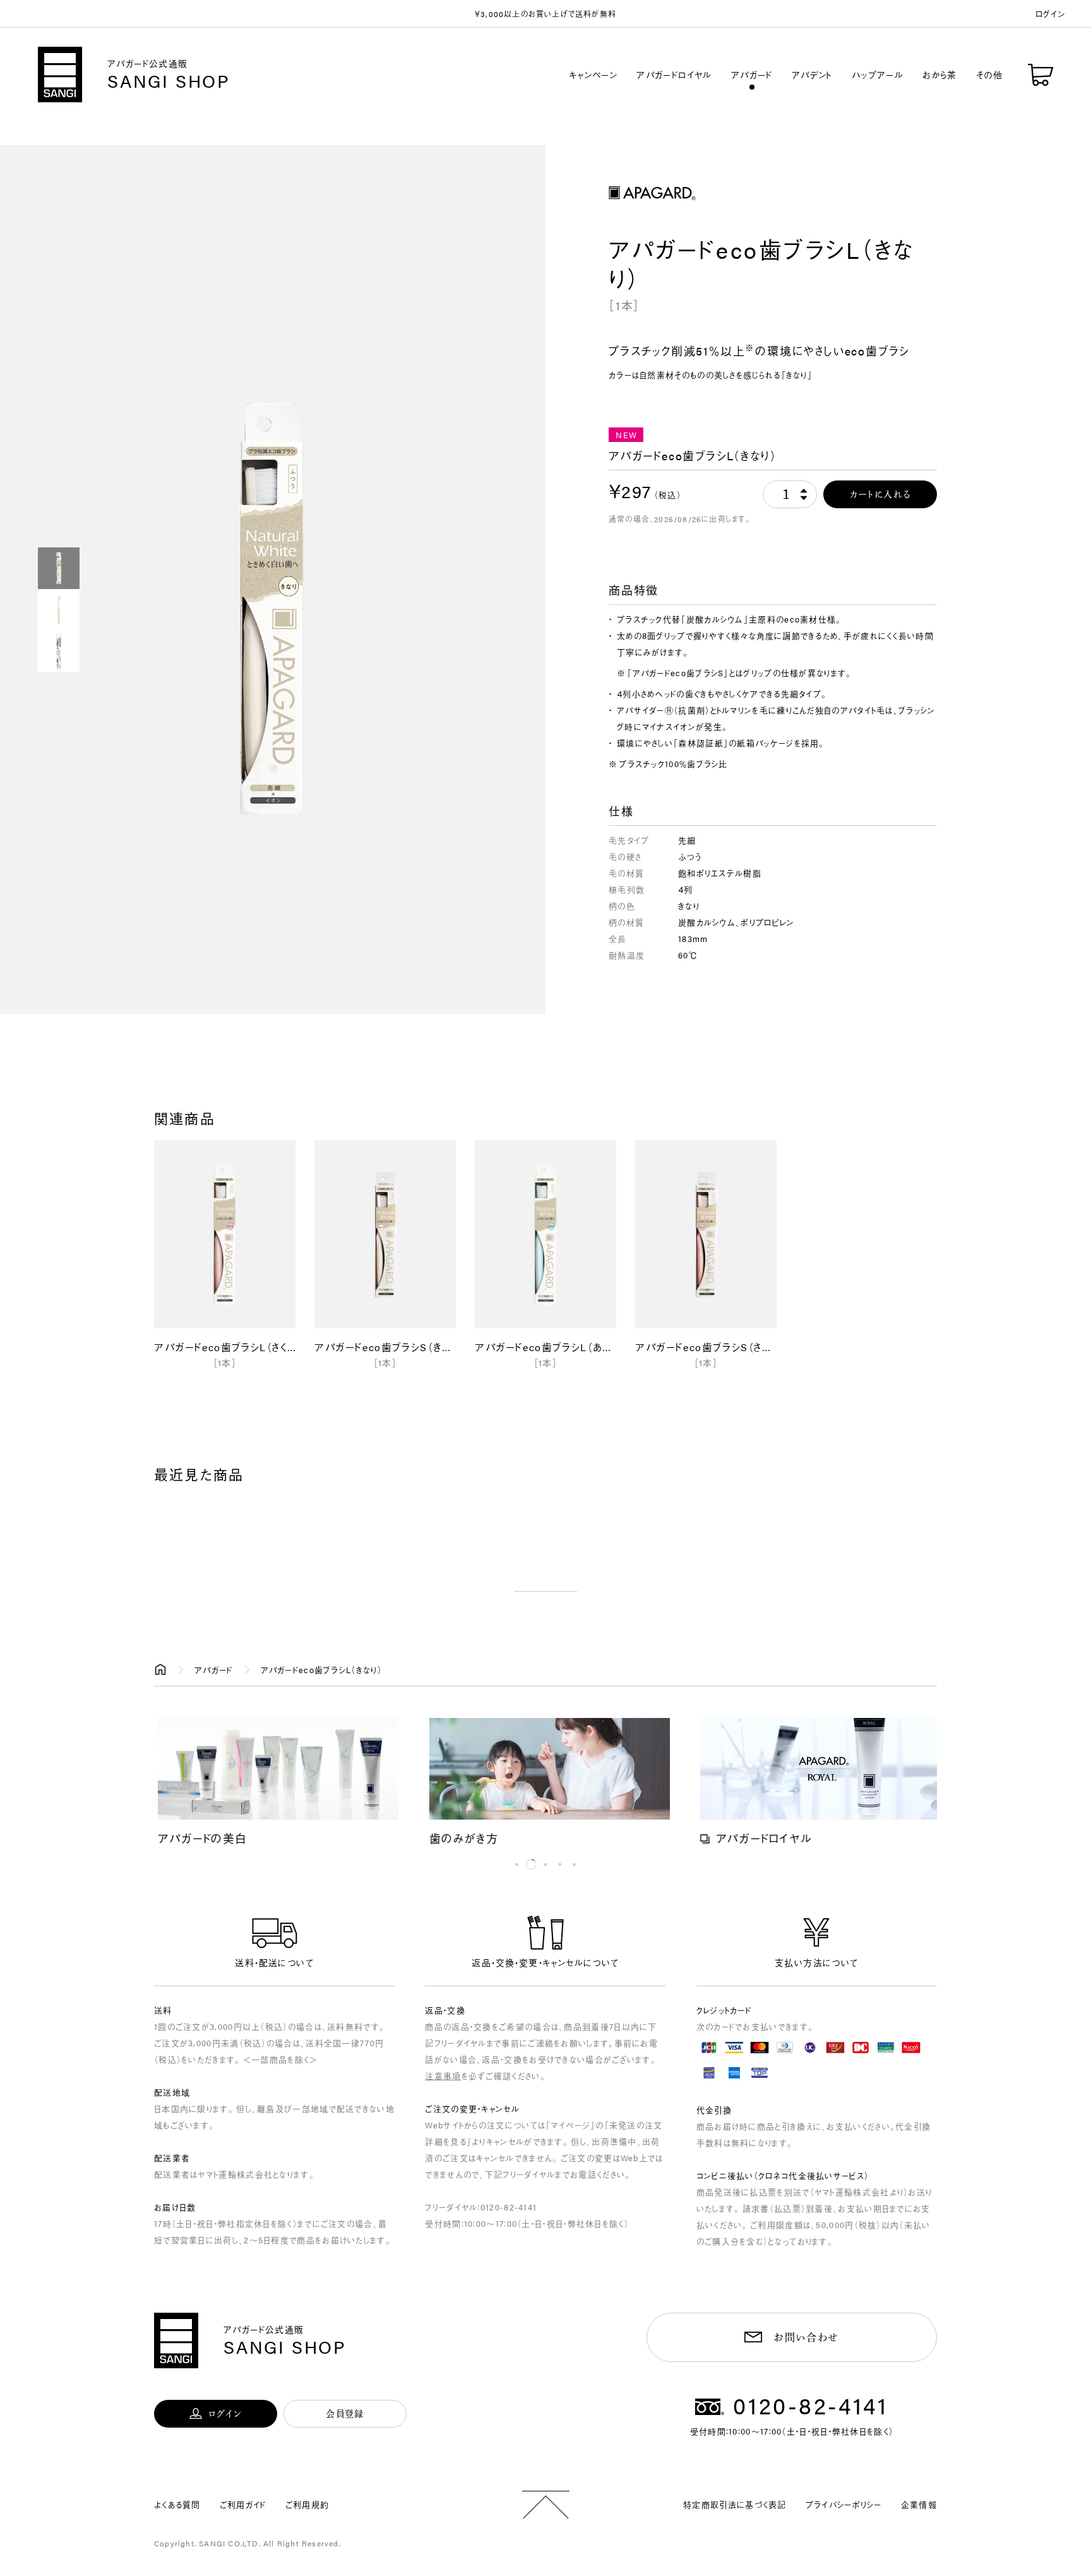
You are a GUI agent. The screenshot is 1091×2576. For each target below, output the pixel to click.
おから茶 (940, 75)
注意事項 (443, 2076)
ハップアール (878, 75)
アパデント (812, 75)
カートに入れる (880, 494)
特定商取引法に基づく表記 (735, 2504)
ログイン (1051, 14)
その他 (989, 75)
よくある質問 (177, 2504)
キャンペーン (593, 75)
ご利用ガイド (243, 2504)
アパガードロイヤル (674, 75)
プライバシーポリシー (844, 2504)
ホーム (160, 1670)
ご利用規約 (307, 2504)
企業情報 (919, 2504)
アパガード (752, 75)
